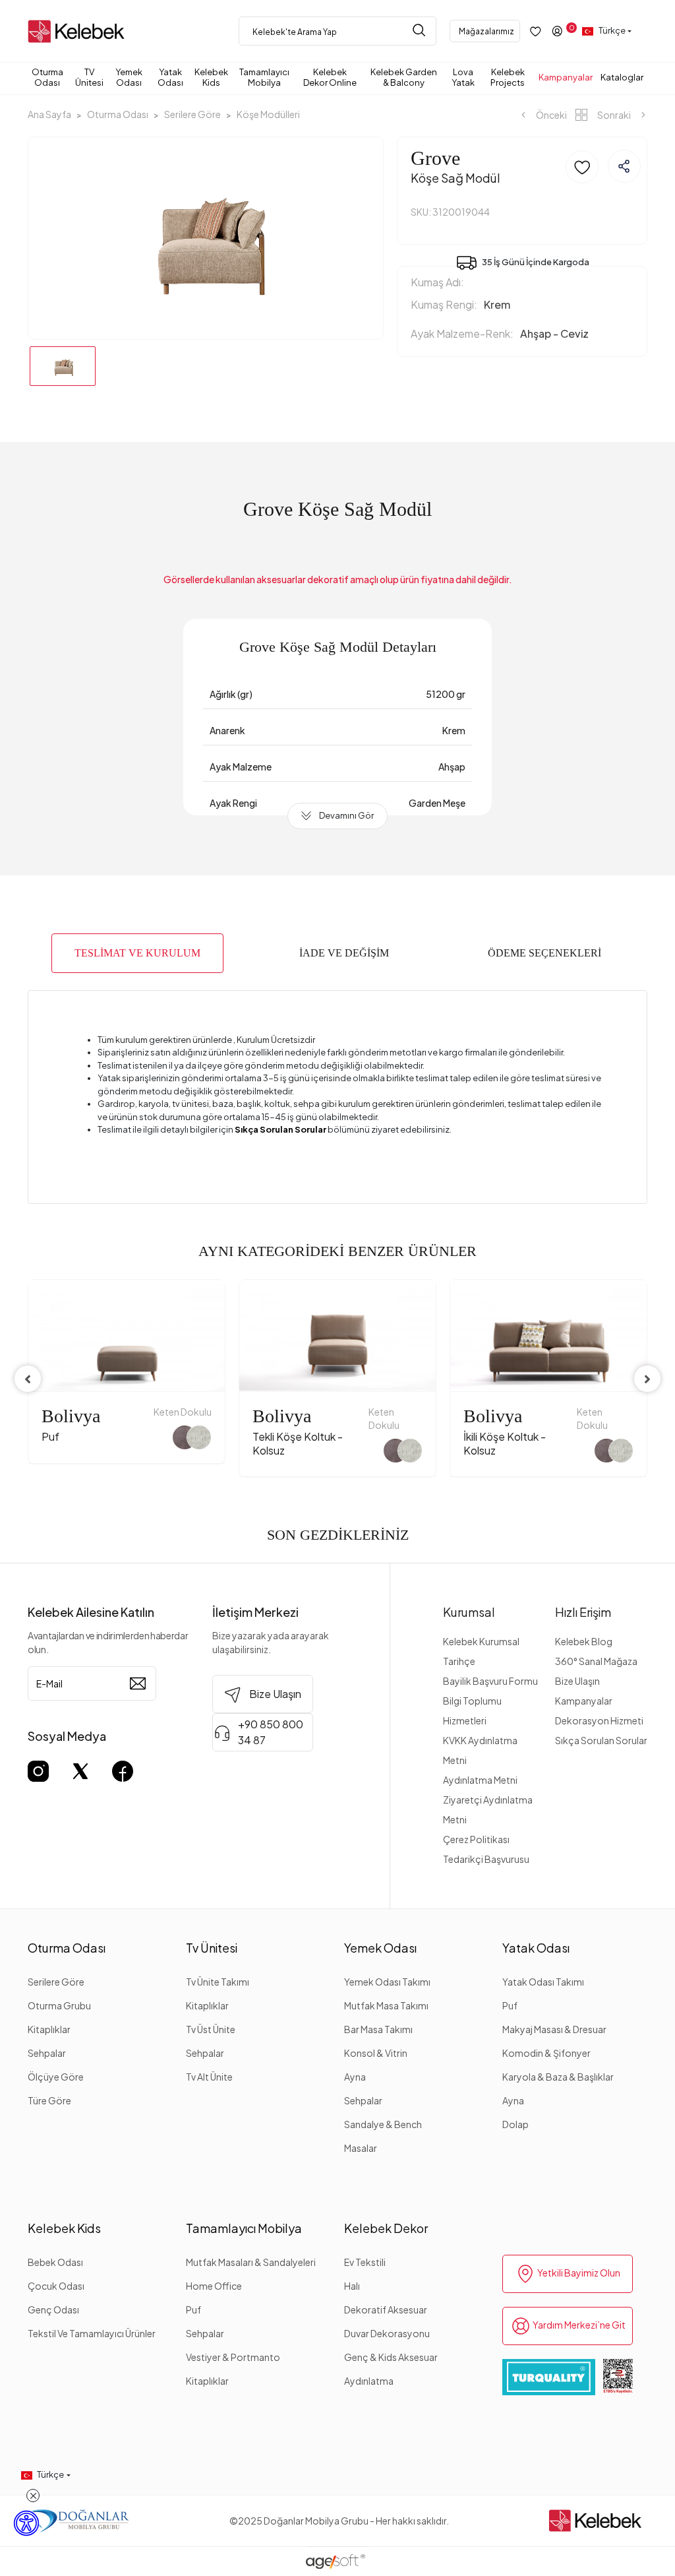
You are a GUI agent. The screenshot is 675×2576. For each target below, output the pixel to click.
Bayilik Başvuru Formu (490, 1681)
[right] (647, 1379)
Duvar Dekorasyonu (387, 2333)
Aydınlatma (369, 2381)
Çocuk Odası (56, 2286)
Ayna (355, 2077)
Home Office (214, 2286)
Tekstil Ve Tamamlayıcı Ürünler (92, 2333)
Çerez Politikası (476, 1839)
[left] (28, 1379)
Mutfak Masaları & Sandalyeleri (251, 2262)
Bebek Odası (55, 2262)
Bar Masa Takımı (378, 2029)
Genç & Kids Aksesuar (391, 2357)
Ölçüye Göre (56, 2077)
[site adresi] (79, 31)
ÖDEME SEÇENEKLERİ (544, 953)
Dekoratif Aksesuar (386, 2309)
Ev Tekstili (365, 2262)
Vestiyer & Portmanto (233, 2357)
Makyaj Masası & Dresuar (554, 2029)
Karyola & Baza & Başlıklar (558, 2077)
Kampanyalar (584, 1701)
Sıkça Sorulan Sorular (601, 1740)
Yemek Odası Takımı (387, 1982)
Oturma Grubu (59, 2005)
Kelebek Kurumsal (481, 1641)
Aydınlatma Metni (480, 1780)
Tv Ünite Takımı (218, 1982)
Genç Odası (53, 2309)
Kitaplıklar (49, 2029)
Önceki (551, 115)
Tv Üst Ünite (211, 2029)
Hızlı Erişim (583, 1612)
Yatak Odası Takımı (543, 1982)
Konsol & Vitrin (376, 2053)
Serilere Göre (56, 1982)
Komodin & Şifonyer (546, 2053)
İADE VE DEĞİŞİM (344, 953)
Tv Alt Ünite (209, 2077)
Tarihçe (459, 1661)
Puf (510, 2005)
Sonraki (614, 115)
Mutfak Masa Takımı (386, 2005)
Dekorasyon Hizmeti (599, 1720)
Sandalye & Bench (383, 2124)
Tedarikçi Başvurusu (486, 1859)
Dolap (515, 2124)
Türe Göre (49, 2100)
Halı (352, 2286)
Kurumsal (469, 1612)
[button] (49, 77)
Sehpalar (47, 2053)
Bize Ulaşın (577, 1681)
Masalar (361, 2148)
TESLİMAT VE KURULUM (137, 953)
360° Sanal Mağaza (596, 1661)
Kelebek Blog (584, 1641)
